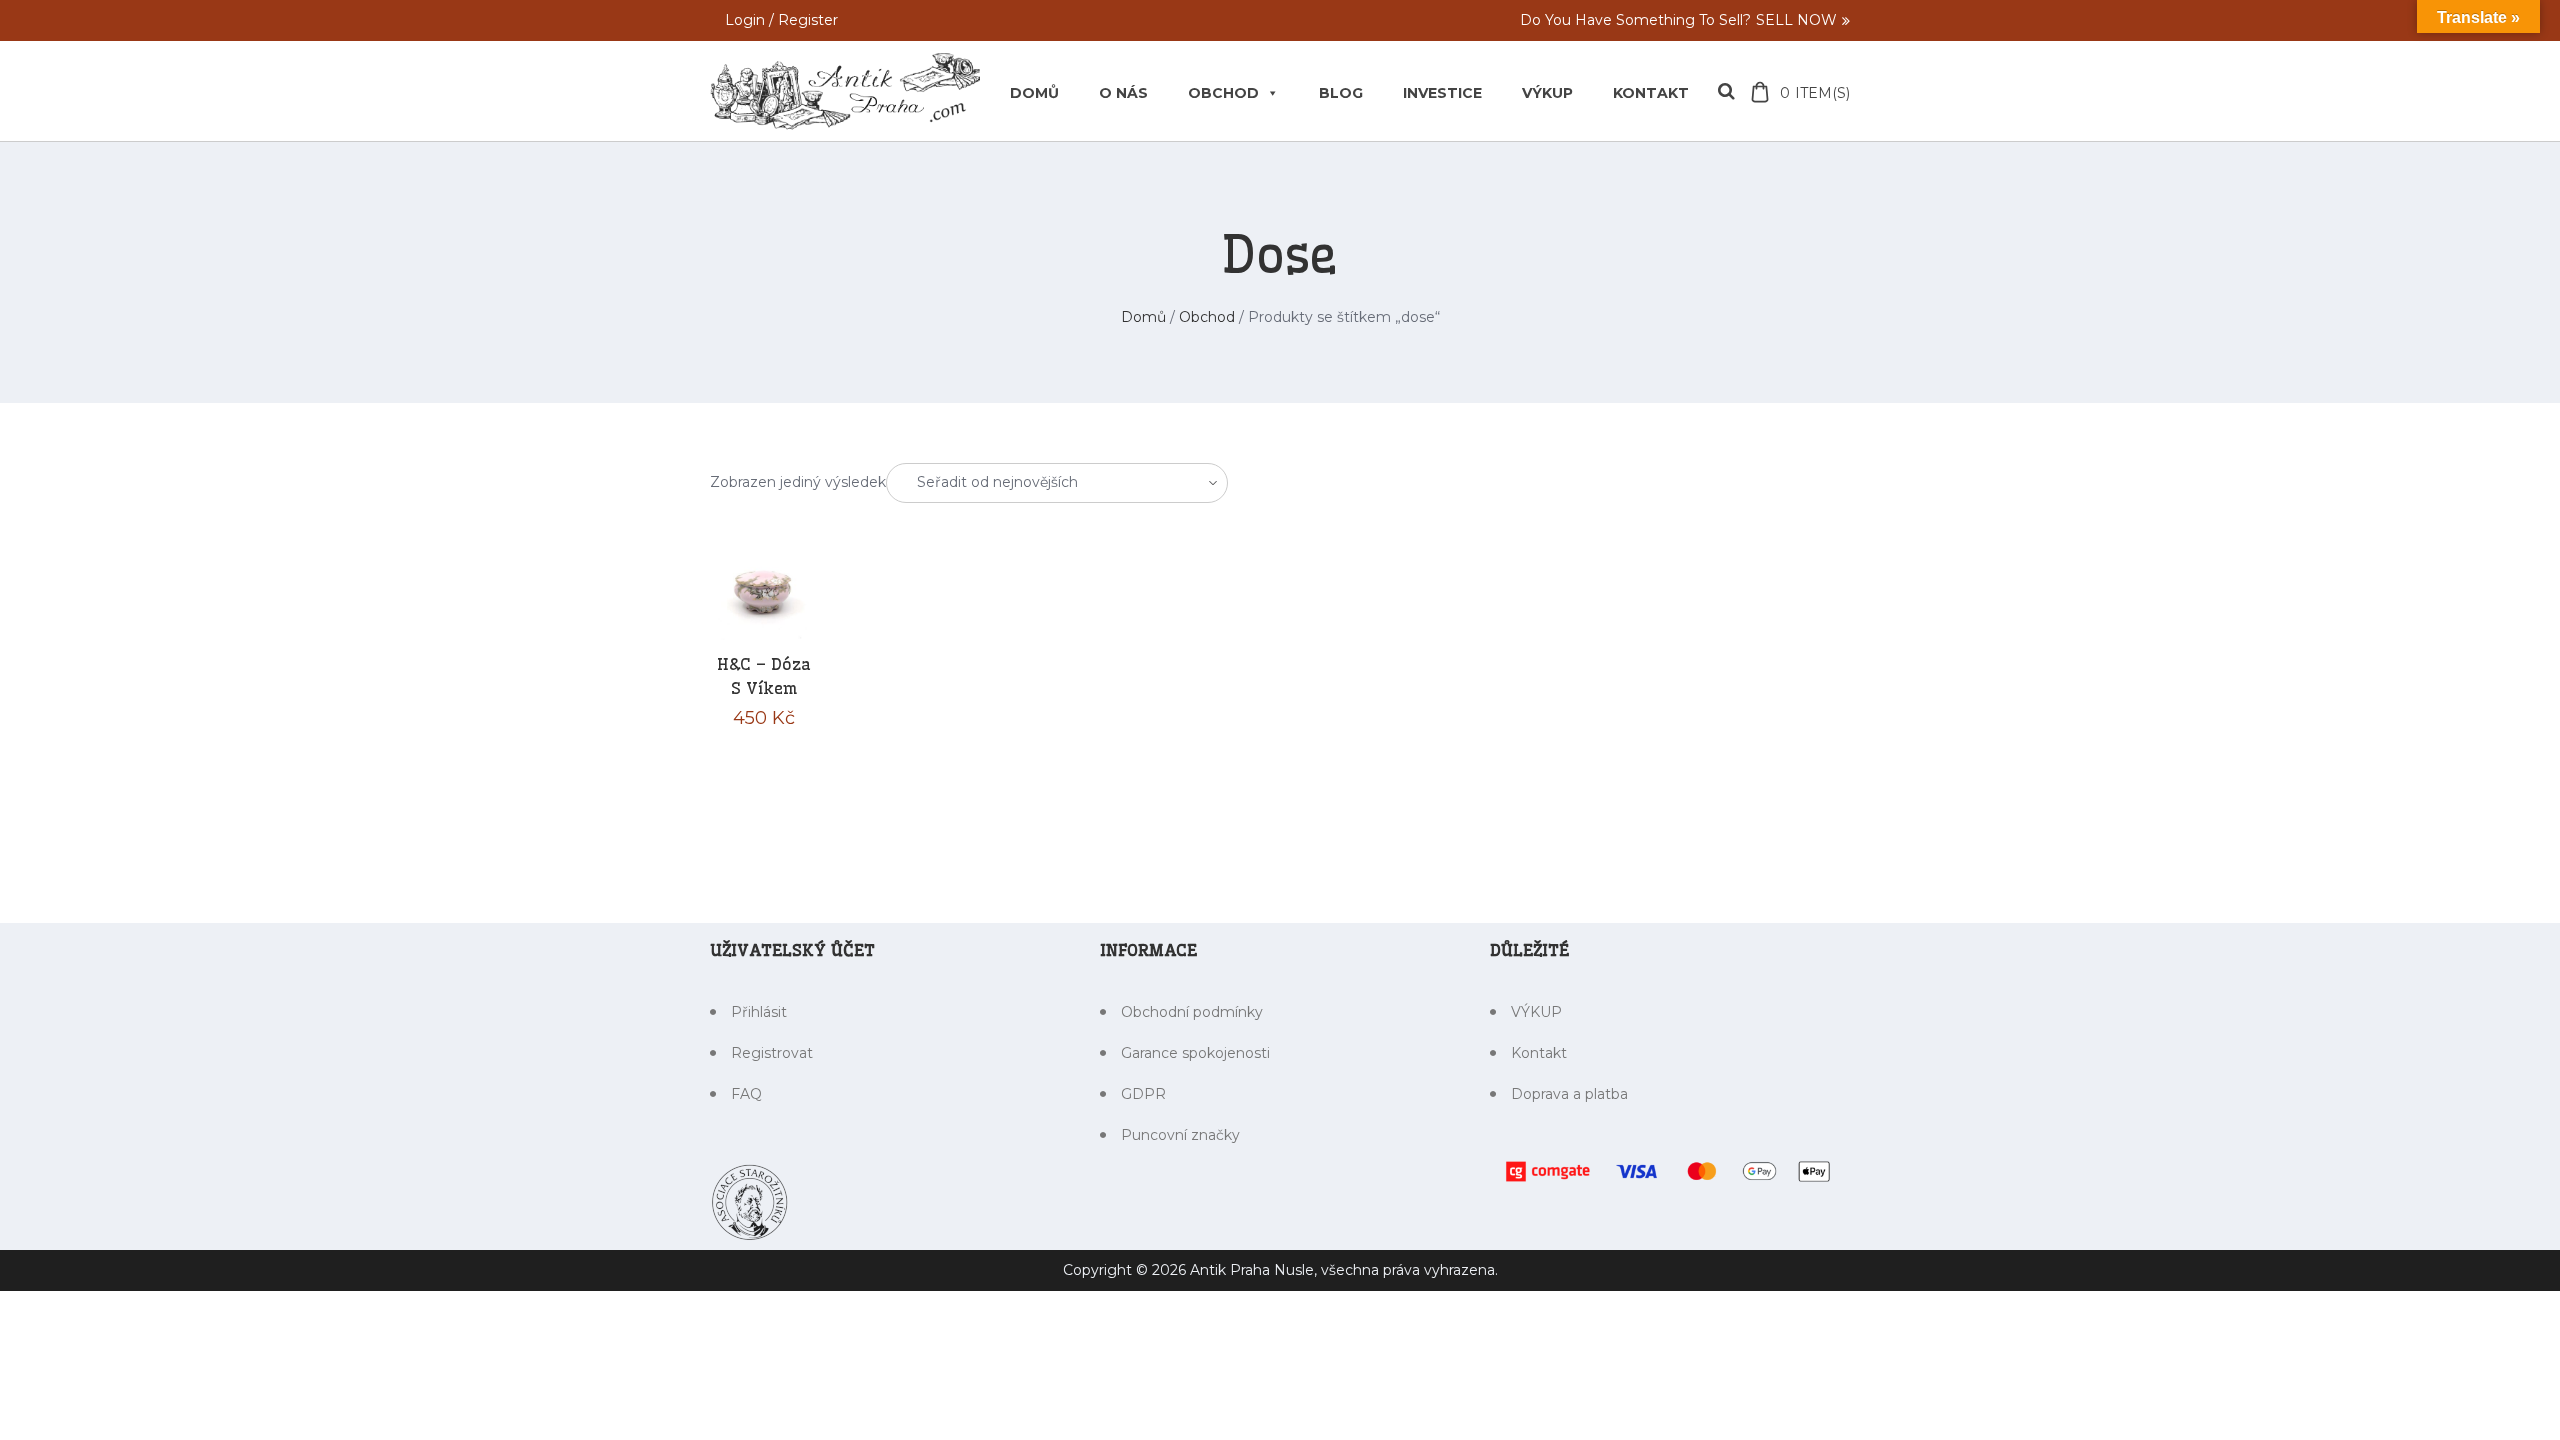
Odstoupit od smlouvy (125, 1396)
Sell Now (1796, 20)
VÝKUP (1547, 93)
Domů (1034, 93)
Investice (1442, 93)
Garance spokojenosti (1195, 1053)
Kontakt (1651, 93)
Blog (1341, 93)
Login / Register (781, 20)
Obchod (1223, 93)
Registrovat (772, 1053)
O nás (1123, 93)
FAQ (746, 1094)
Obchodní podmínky (1192, 1012)
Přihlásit (759, 1012)
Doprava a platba (1569, 1094)
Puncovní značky (1180, 1135)
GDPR (1143, 1094)
